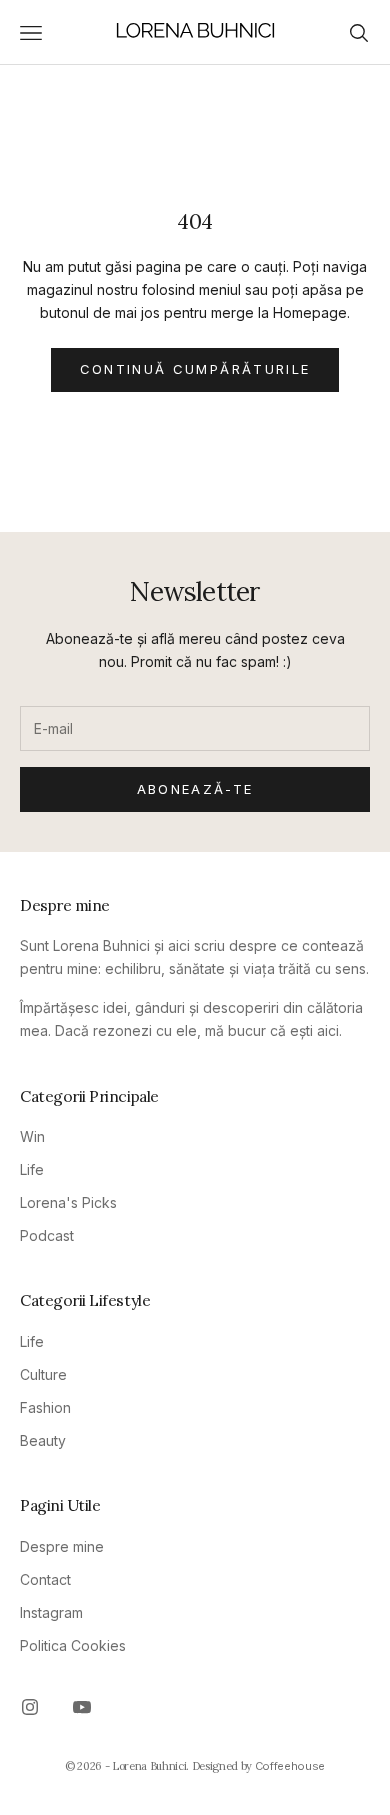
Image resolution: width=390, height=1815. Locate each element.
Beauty (43, 1440)
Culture (43, 1374)
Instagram (51, 1612)
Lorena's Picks (68, 1202)
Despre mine (62, 1546)
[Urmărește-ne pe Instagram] (30, 1707)
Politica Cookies (73, 1645)
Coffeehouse (290, 1766)
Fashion (45, 1407)
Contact (45, 1579)
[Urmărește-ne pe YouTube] (82, 1707)
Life (32, 1169)
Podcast (47, 1235)
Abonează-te (195, 789)
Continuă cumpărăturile (195, 369)
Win (32, 1136)
